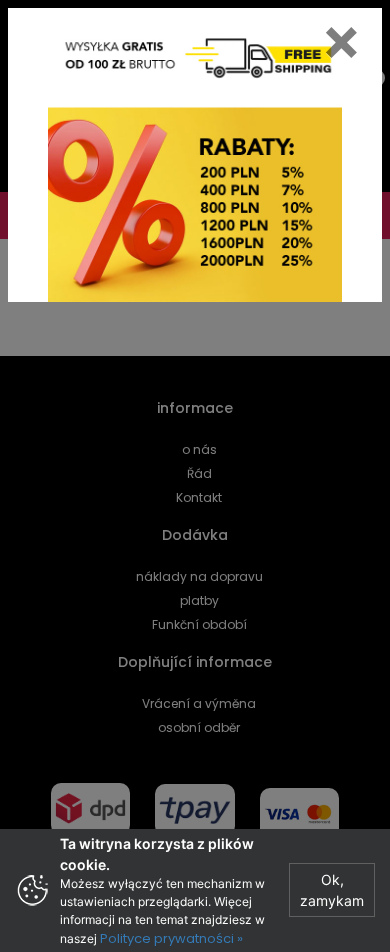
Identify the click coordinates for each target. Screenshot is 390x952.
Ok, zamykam (332, 890)
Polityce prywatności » (171, 938)
